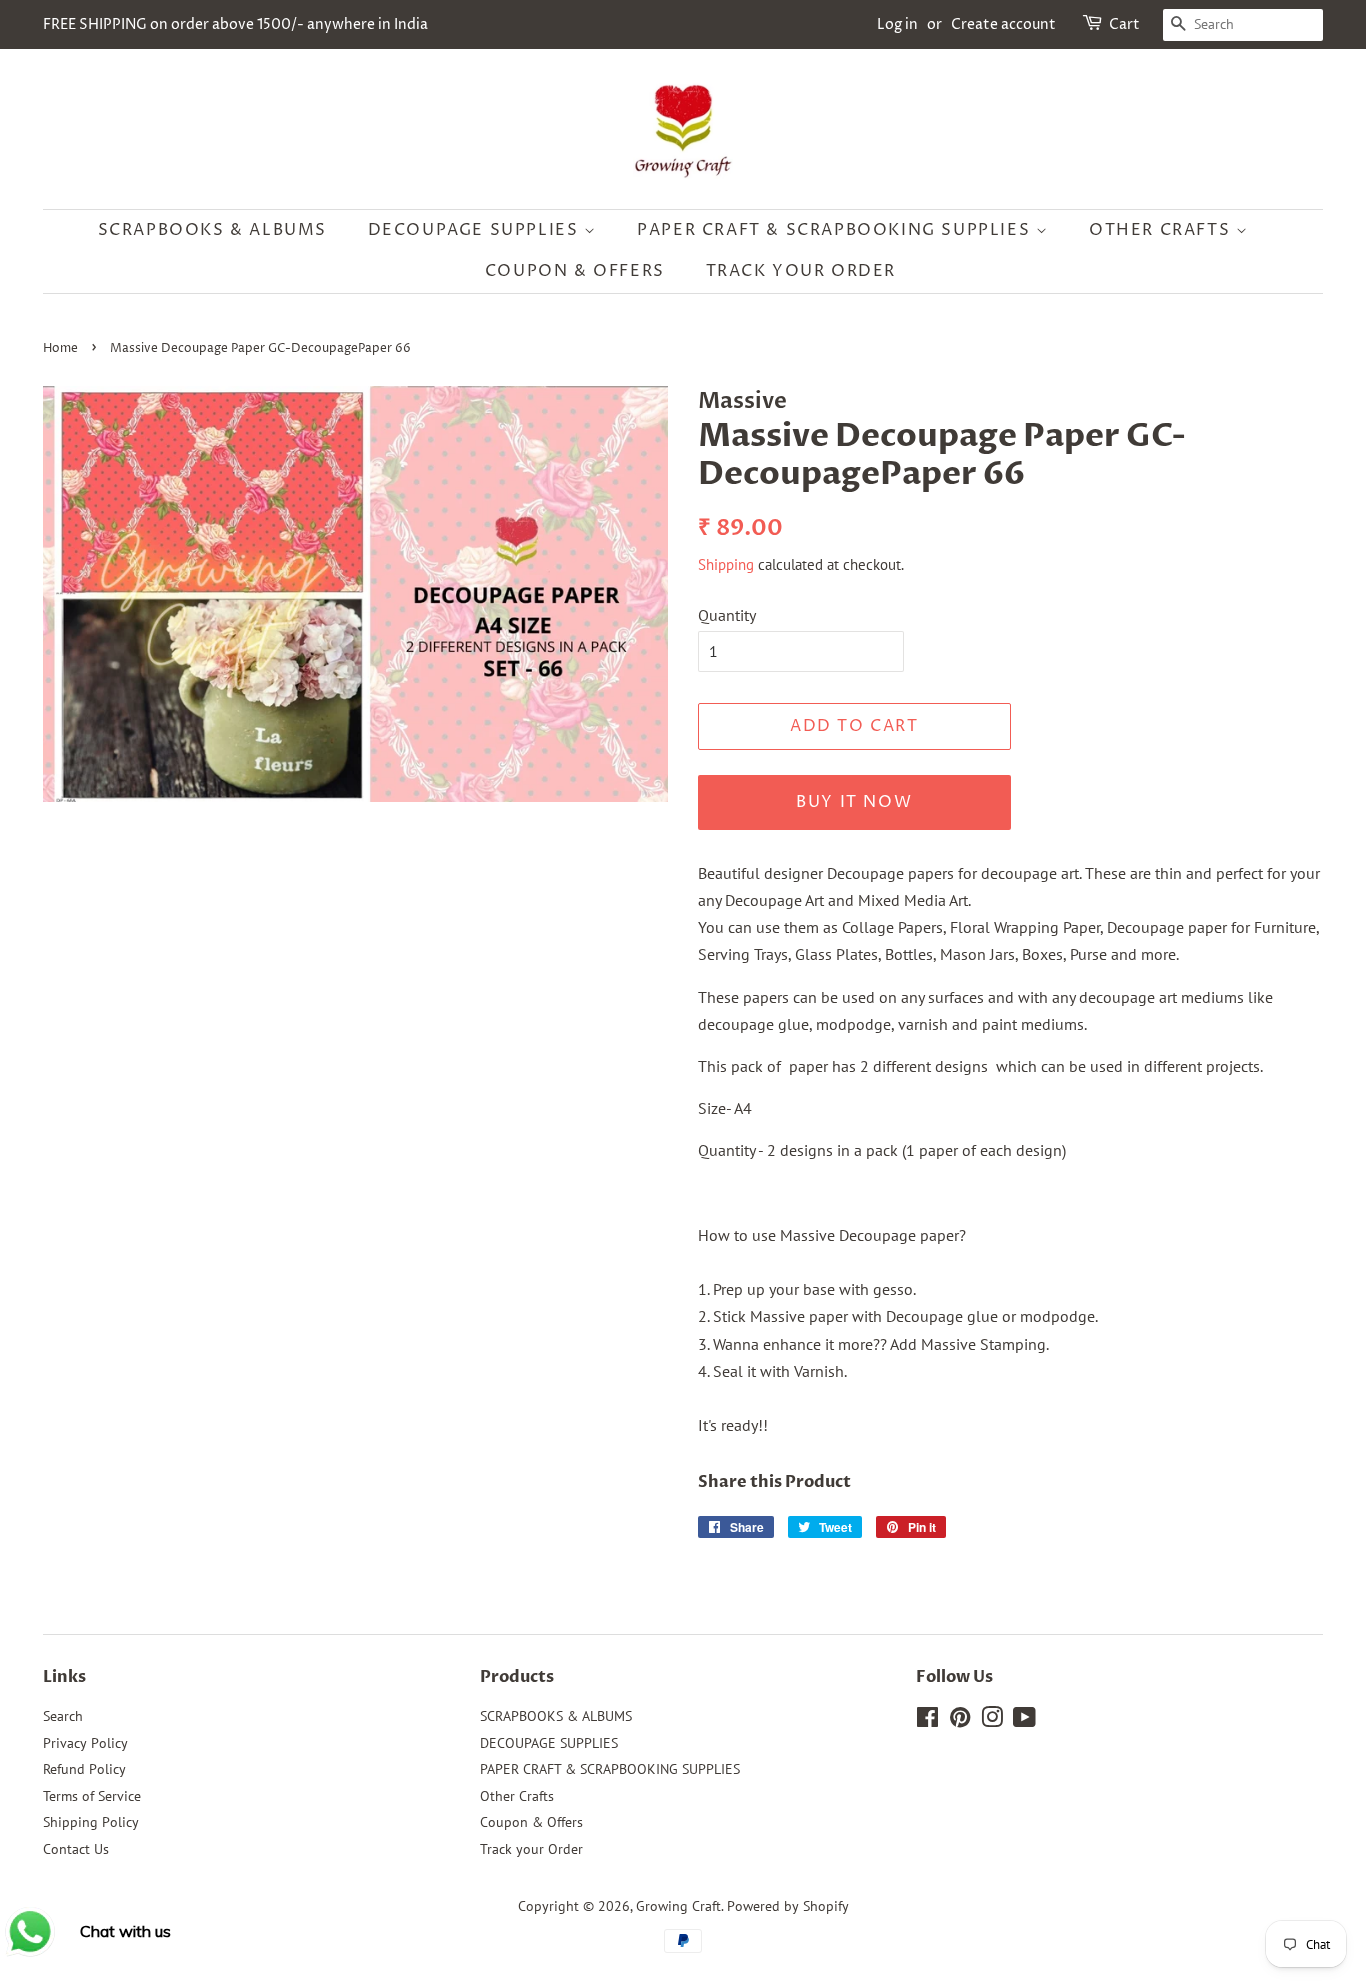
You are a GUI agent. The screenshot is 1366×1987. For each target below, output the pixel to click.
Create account (1003, 24)
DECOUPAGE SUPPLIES (476, 230)
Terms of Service (92, 1796)
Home (60, 348)
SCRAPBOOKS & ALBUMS (212, 230)
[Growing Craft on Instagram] (992, 1721)
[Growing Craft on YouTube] (1024, 1721)
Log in (897, 24)
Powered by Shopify (788, 1906)
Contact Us (76, 1849)
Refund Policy (84, 1769)
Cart (1124, 24)
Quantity (727, 615)
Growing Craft (678, 1906)
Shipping (726, 564)
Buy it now (854, 802)
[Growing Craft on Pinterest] (960, 1721)
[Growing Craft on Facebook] (927, 1721)
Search (63, 1716)
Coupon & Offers (575, 271)
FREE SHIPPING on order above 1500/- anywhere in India (235, 24)
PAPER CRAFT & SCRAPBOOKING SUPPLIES (836, 230)
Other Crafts (1162, 230)
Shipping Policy (91, 1822)
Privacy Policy (85, 1743)
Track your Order (801, 271)
